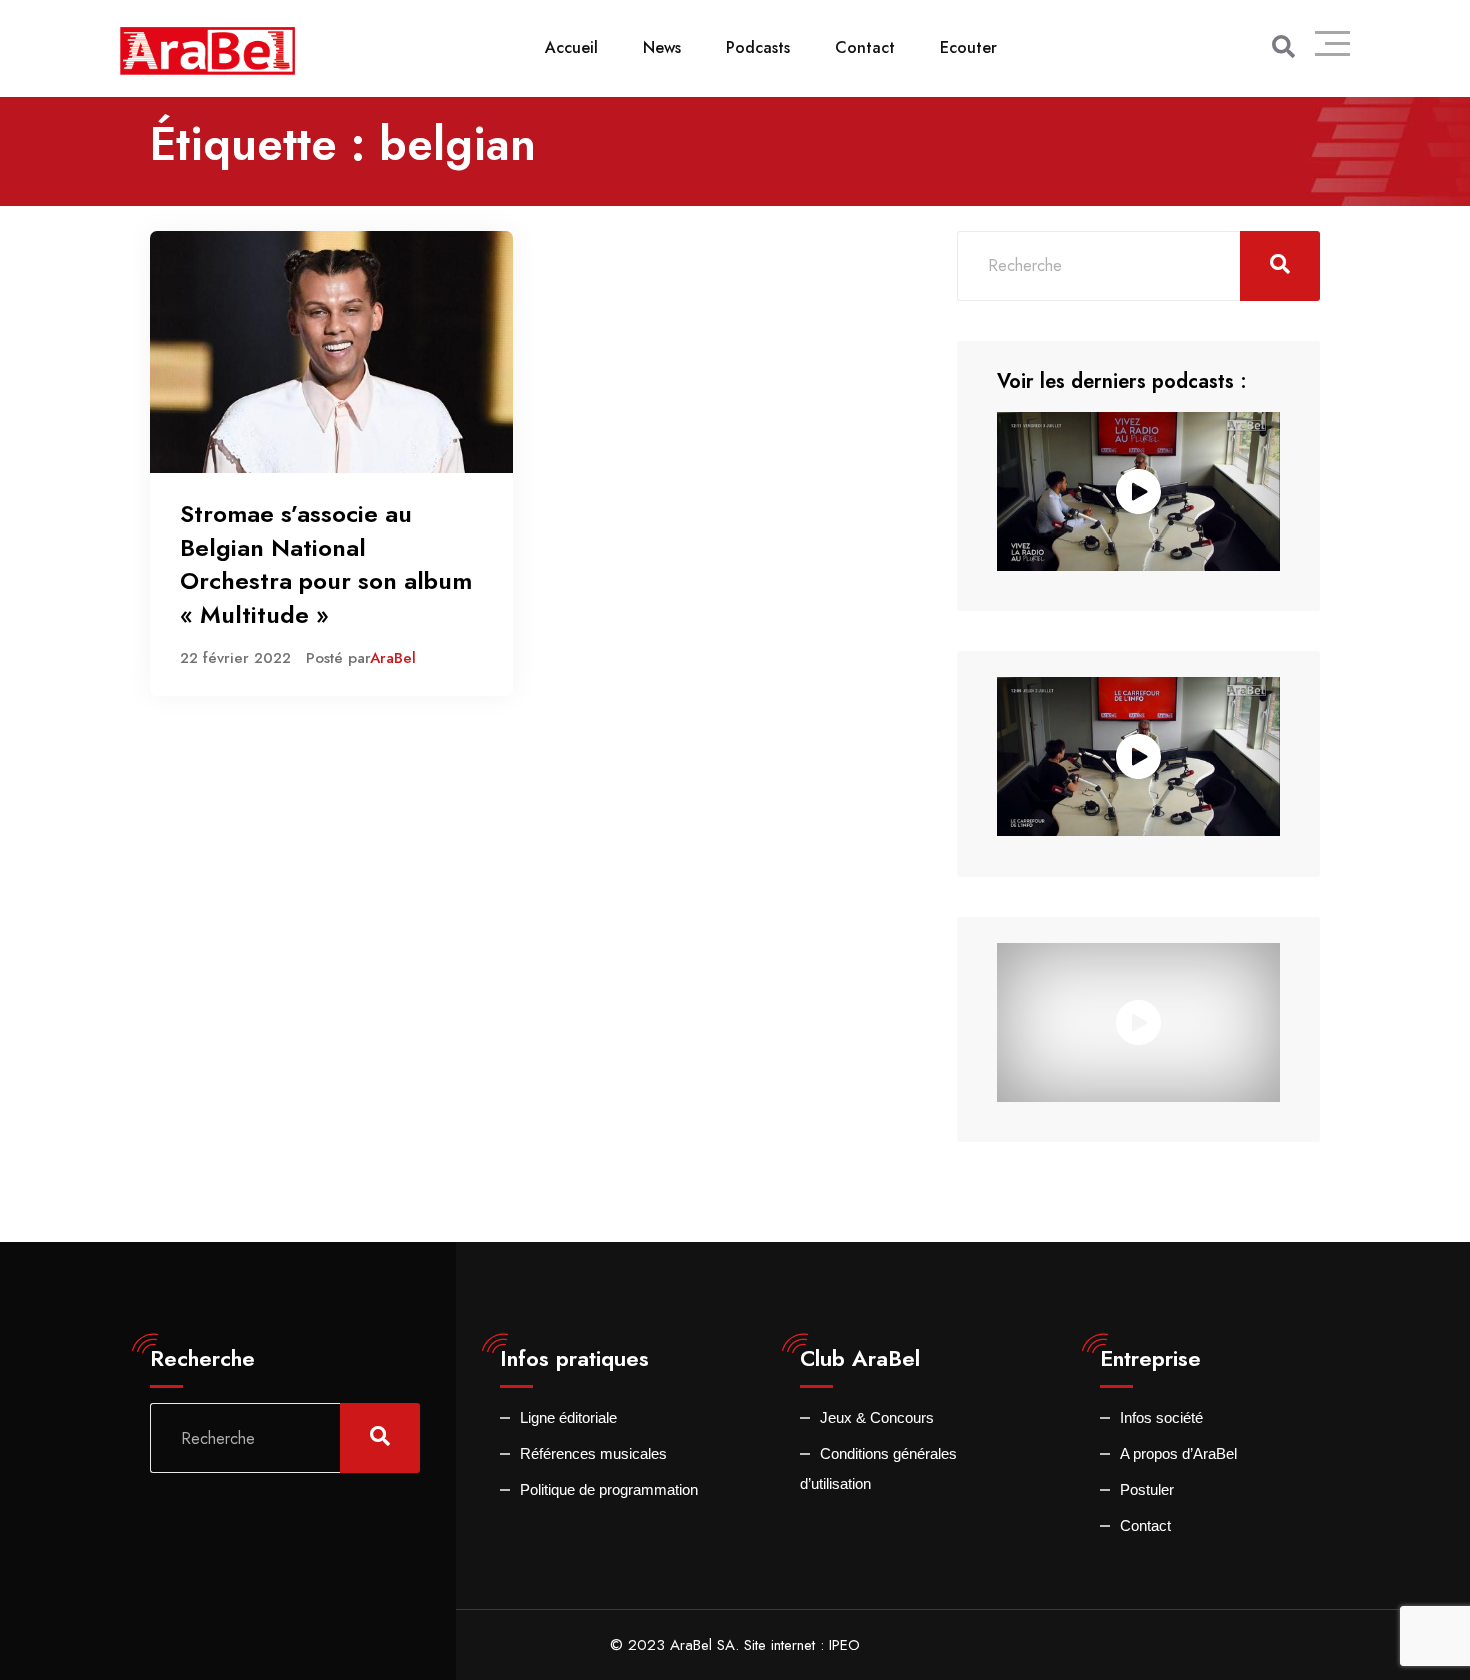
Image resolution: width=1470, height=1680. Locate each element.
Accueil (571, 47)
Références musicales (593, 1453)
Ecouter (968, 47)
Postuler (1147, 1489)
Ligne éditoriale (568, 1417)
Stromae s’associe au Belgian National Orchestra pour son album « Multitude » (326, 564)
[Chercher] (1283, 47)
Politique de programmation (609, 1489)
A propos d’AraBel (1178, 1453)
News (662, 47)
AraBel (393, 658)
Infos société (1161, 1417)
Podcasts (758, 47)
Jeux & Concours (877, 1417)
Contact (865, 47)
